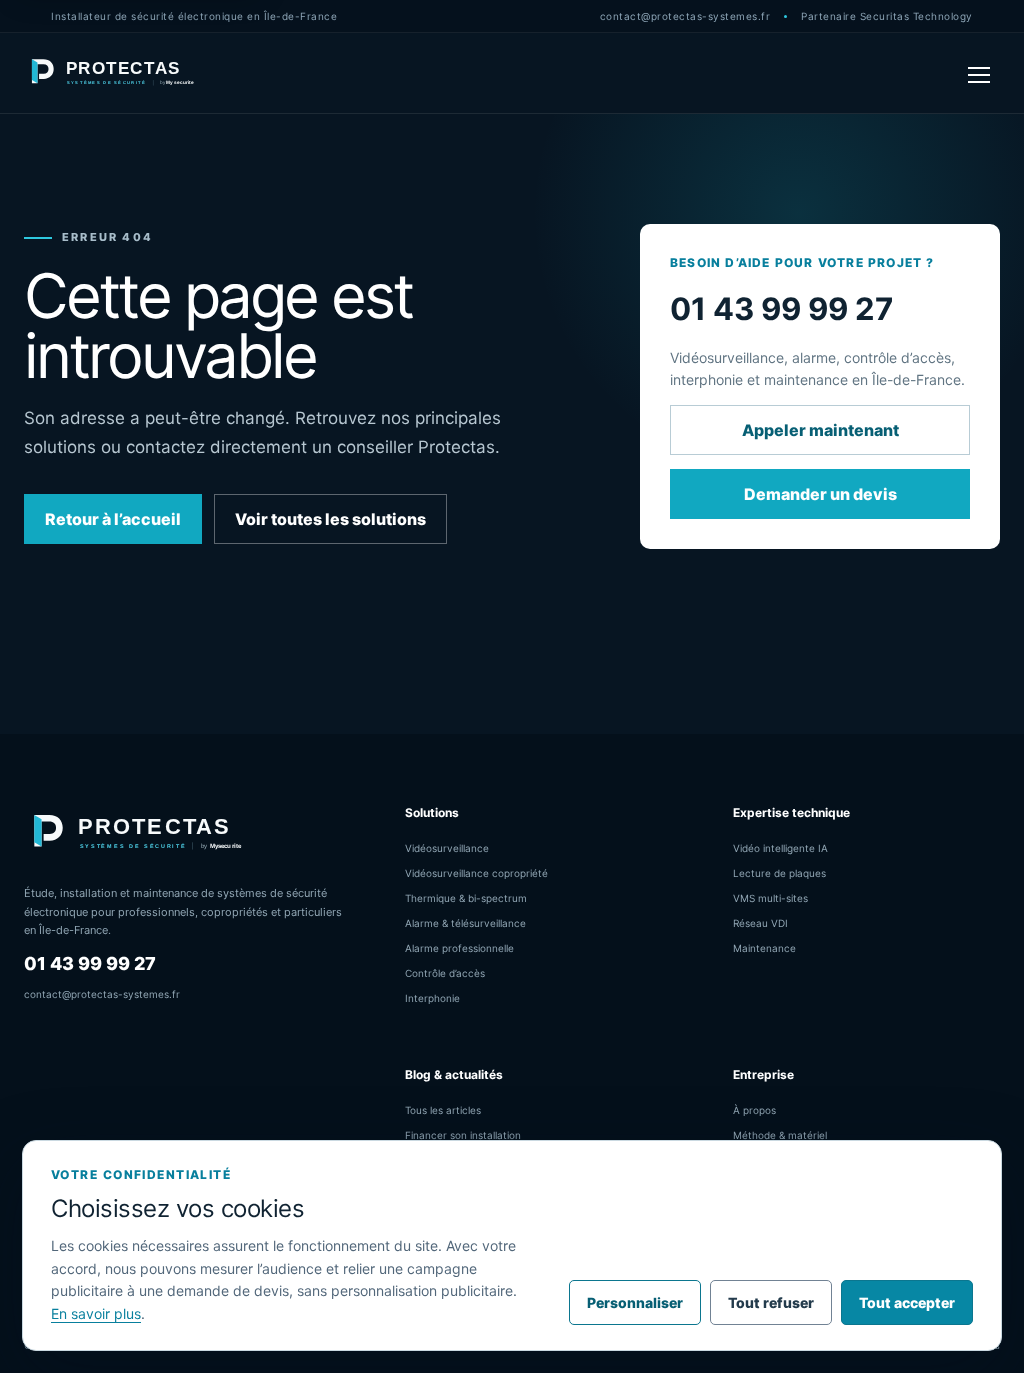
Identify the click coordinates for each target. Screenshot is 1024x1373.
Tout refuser (771, 1302)
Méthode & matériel (780, 1135)
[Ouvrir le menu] (979, 73)
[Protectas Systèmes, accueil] (114, 73)
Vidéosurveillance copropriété (476, 873)
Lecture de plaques (779, 873)
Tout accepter (907, 1302)
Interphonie (432, 998)
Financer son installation (463, 1135)
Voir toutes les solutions (330, 519)
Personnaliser (635, 1302)
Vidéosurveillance (447, 848)
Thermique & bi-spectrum (466, 898)
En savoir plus (96, 1313)
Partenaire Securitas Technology (887, 16)
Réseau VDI (760, 923)
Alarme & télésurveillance (465, 923)
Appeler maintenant (820, 430)
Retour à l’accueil (113, 519)
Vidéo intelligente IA (780, 848)
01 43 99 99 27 (90, 963)
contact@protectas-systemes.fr (685, 16)
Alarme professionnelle (459, 948)
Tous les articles (443, 1110)
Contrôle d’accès (445, 973)
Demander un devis (820, 494)
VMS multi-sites (770, 898)
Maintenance (764, 948)
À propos (754, 1110)
